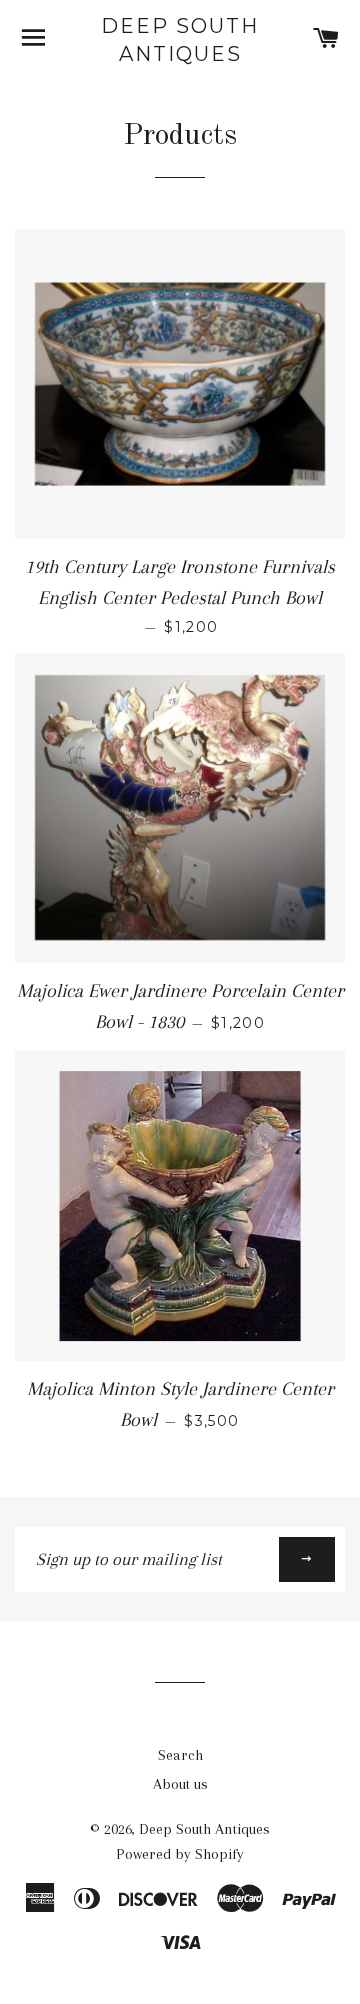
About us (180, 1784)
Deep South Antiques (180, 40)
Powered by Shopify (180, 1854)
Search (180, 1755)
